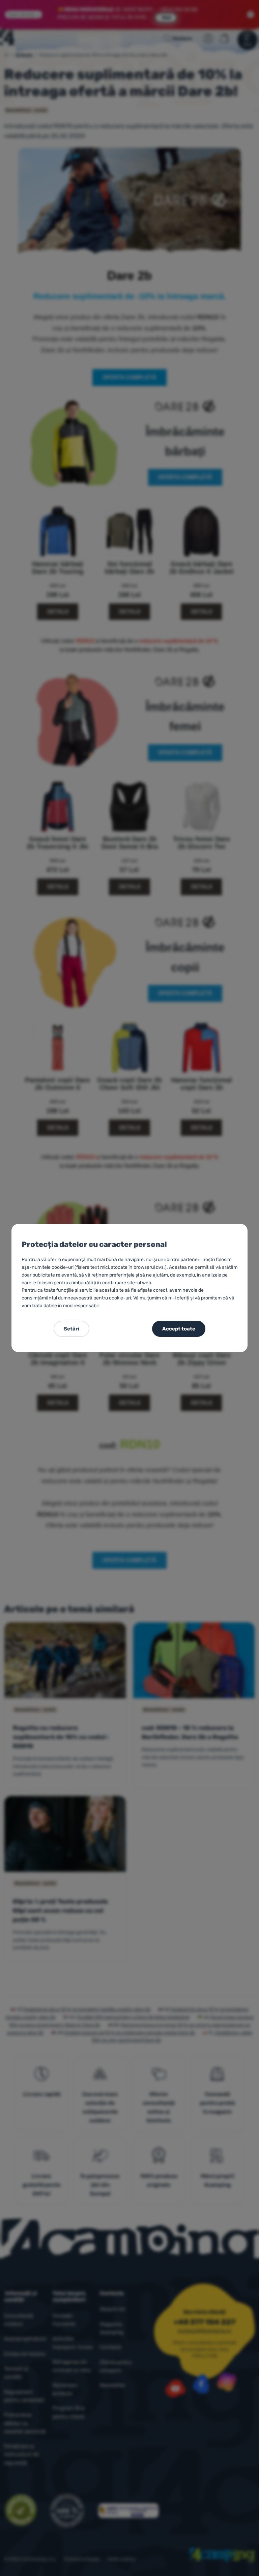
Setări (71, 1329)
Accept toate (179, 1329)
